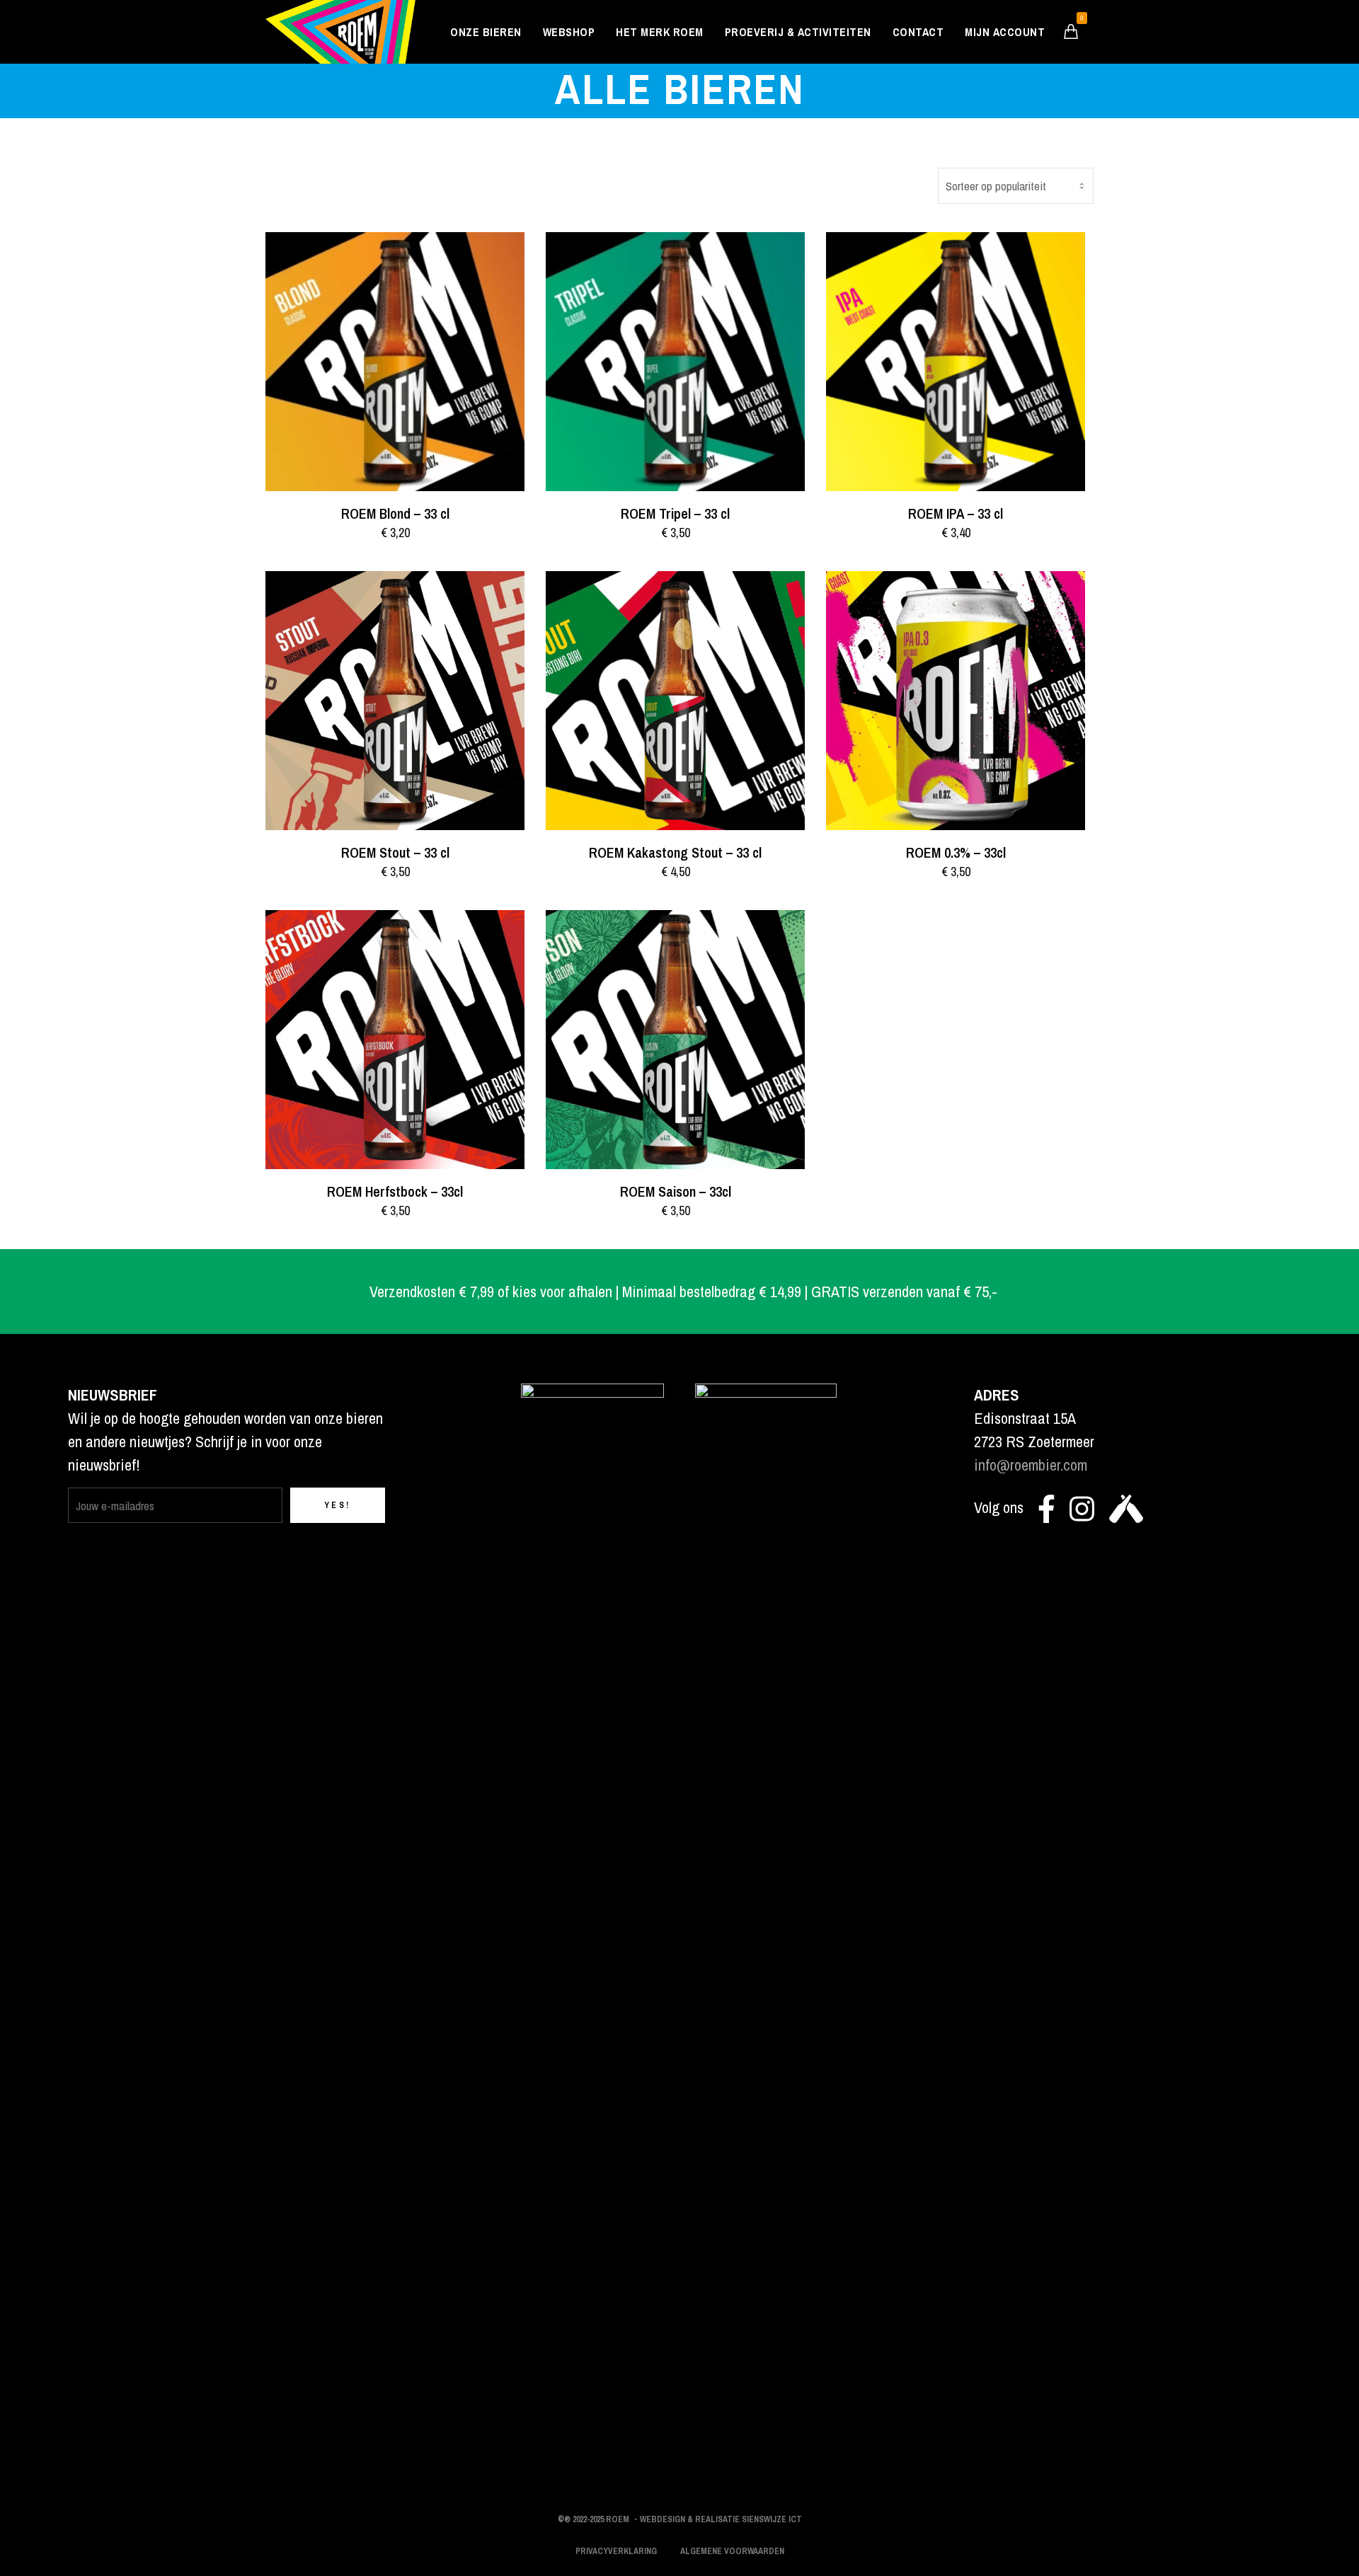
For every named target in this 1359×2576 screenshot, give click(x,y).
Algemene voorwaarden (732, 2551)
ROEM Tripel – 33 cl (675, 513)
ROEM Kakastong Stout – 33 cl (675, 852)
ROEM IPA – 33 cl (956, 513)
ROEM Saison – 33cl (676, 1191)
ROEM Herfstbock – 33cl (395, 1191)
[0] (1071, 31)
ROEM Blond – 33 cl (395, 513)
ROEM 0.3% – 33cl (956, 852)
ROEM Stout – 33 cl (395, 852)
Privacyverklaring (616, 2551)
